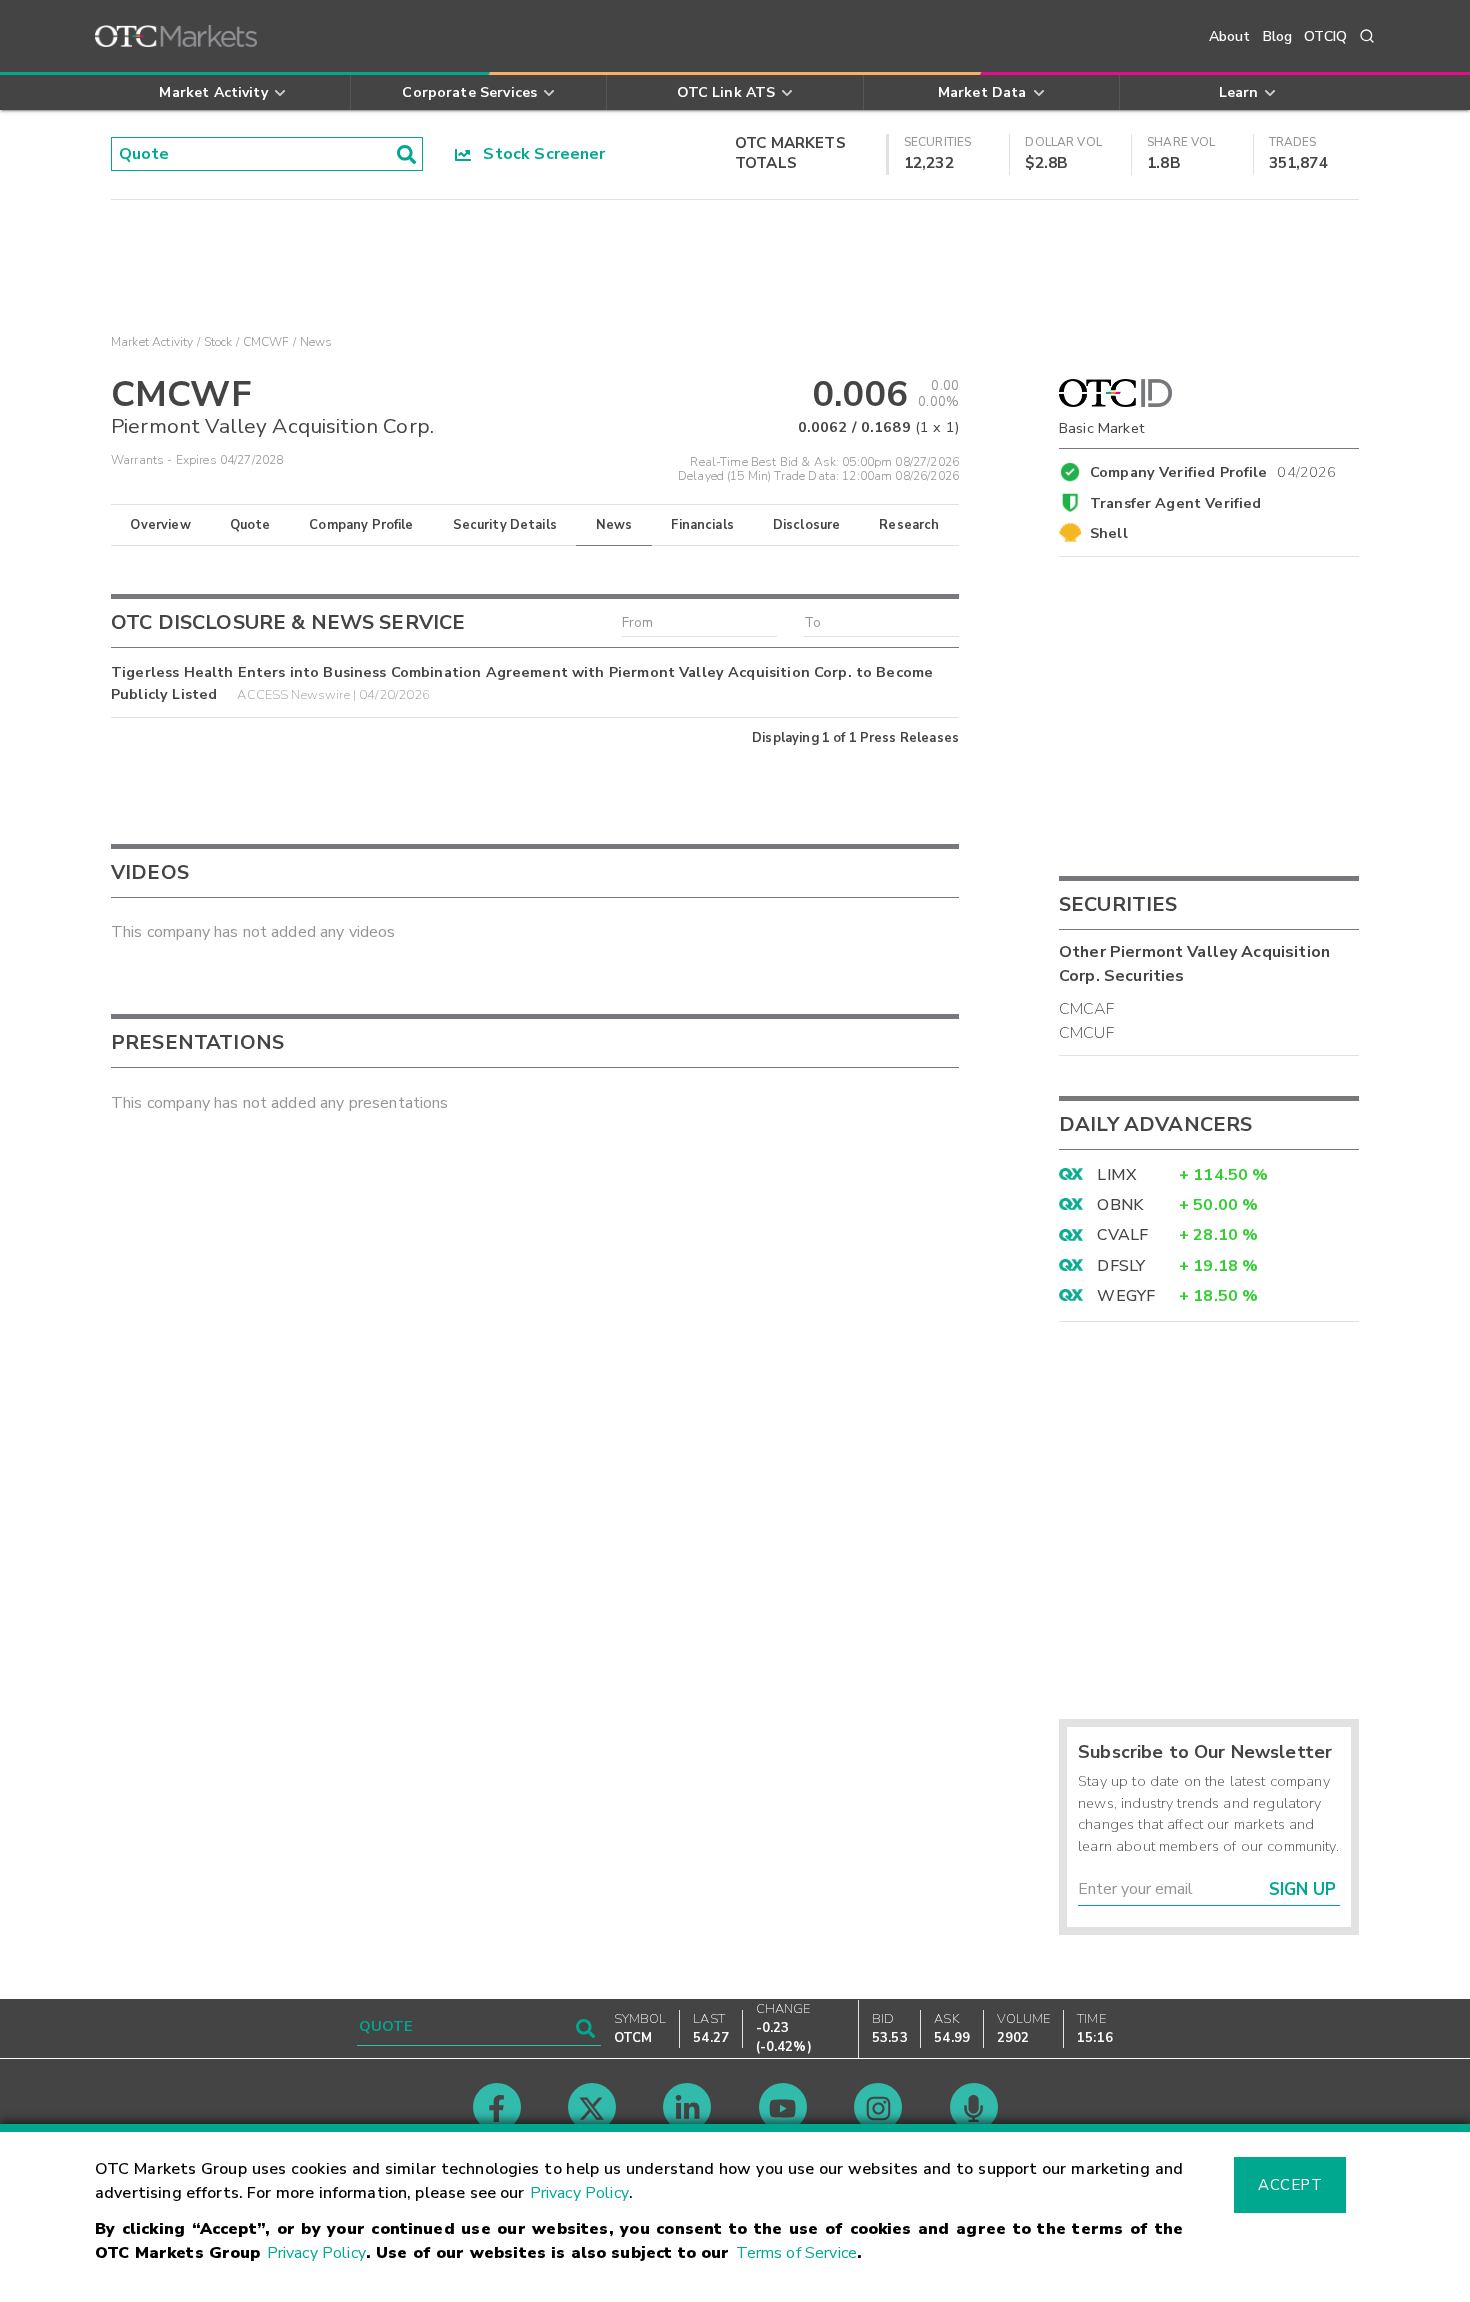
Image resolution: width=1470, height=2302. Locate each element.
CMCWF (266, 342)
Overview (160, 525)
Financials (702, 525)
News (614, 525)
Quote (250, 525)
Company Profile (361, 525)
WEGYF (1126, 1296)
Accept (1290, 2185)
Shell (1109, 533)
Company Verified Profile (1213, 469)
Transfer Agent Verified (1175, 503)
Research (909, 525)
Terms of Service (796, 2253)
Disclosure (807, 525)
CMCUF (1086, 1033)
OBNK (1120, 1205)
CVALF (1122, 1235)
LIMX (1116, 1175)
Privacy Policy (579, 2193)
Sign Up (1302, 1889)
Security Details (505, 525)
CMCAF (1086, 1009)
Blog (1278, 36)
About (1230, 36)
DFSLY (1121, 1266)
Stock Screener (538, 154)
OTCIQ (1325, 36)
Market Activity (152, 342)
